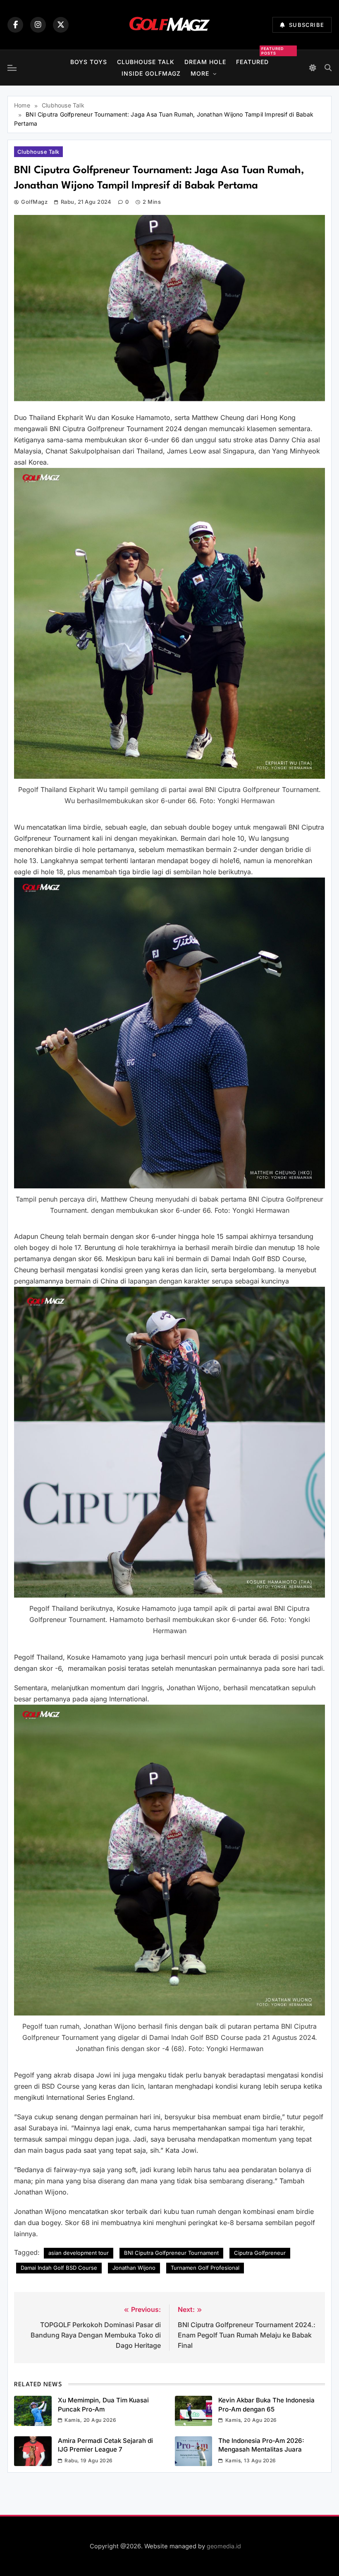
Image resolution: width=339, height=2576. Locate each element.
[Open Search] (328, 68)
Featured (252, 61)
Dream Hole (205, 62)
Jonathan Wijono (134, 2268)
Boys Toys (89, 62)
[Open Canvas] (12, 68)
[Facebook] (15, 25)
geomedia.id (224, 2546)
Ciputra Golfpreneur (260, 2253)
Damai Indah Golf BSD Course (59, 2268)
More (200, 73)
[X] (61, 25)
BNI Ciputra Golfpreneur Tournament (171, 2253)
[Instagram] (38, 25)
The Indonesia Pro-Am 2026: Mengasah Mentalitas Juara (261, 2445)
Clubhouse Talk (146, 62)
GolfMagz (34, 202)
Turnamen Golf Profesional (205, 2268)
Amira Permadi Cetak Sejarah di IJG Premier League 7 (105, 2445)
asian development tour (79, 2253)
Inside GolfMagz (151, 73)
